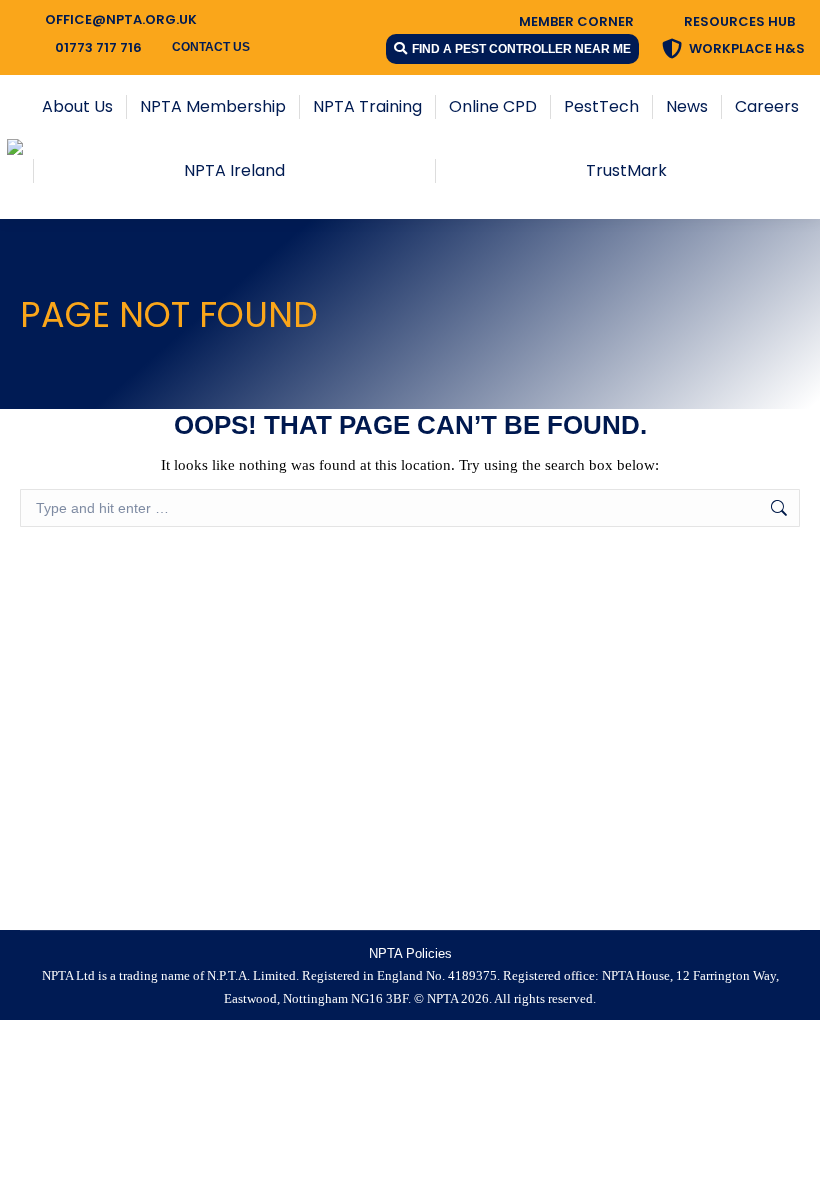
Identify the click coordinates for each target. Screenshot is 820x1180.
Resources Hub (739, 21)
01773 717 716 (98, 47)
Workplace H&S (747, 48)
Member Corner (576, 21)
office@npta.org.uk (121, 19)
